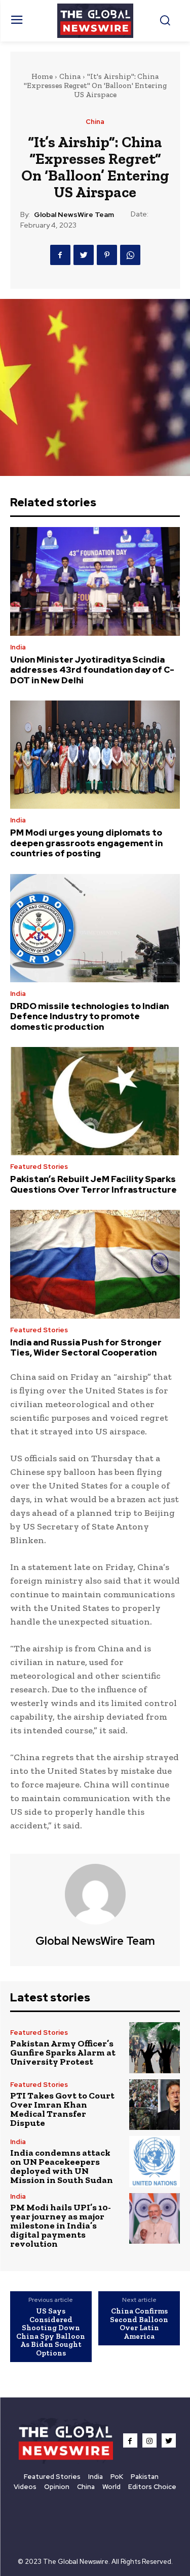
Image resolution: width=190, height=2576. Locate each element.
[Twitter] (84, 255)
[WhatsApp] (130, 255)
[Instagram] (149, 2440)
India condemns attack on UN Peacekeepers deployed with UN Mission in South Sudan (62, 2166)
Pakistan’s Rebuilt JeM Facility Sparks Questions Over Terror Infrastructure (93, 1184)
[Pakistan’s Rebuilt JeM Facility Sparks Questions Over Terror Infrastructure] (95, 1101)
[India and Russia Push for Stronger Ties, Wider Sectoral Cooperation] (95, 1264)
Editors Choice (152, 2487)
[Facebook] (60, 255)
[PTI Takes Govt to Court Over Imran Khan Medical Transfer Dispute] (155, 2105)
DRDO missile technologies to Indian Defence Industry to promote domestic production (89, 1016)
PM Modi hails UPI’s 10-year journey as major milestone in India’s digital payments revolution (61, 2225)
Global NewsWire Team (74, 215)
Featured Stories (39, 1167)
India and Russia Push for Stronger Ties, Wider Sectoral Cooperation (86, 1347)
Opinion (57, 2487)
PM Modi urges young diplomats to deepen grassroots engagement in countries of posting (86, 843)
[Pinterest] (107, 255)
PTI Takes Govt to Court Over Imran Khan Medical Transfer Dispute (62, 2109)
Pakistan (145, 2477)
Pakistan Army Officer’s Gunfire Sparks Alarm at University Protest (63, 2053)
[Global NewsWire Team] (95, 1894)
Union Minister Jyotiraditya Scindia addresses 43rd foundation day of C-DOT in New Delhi (92, 670)
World (111, 2487)
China (70, 76)
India (18, 647)
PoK (117, 2477)
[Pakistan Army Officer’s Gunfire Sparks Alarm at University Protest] (155, 2048)
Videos (25, 2487)
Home (42, 76)
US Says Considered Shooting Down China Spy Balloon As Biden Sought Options (51, 2332)
